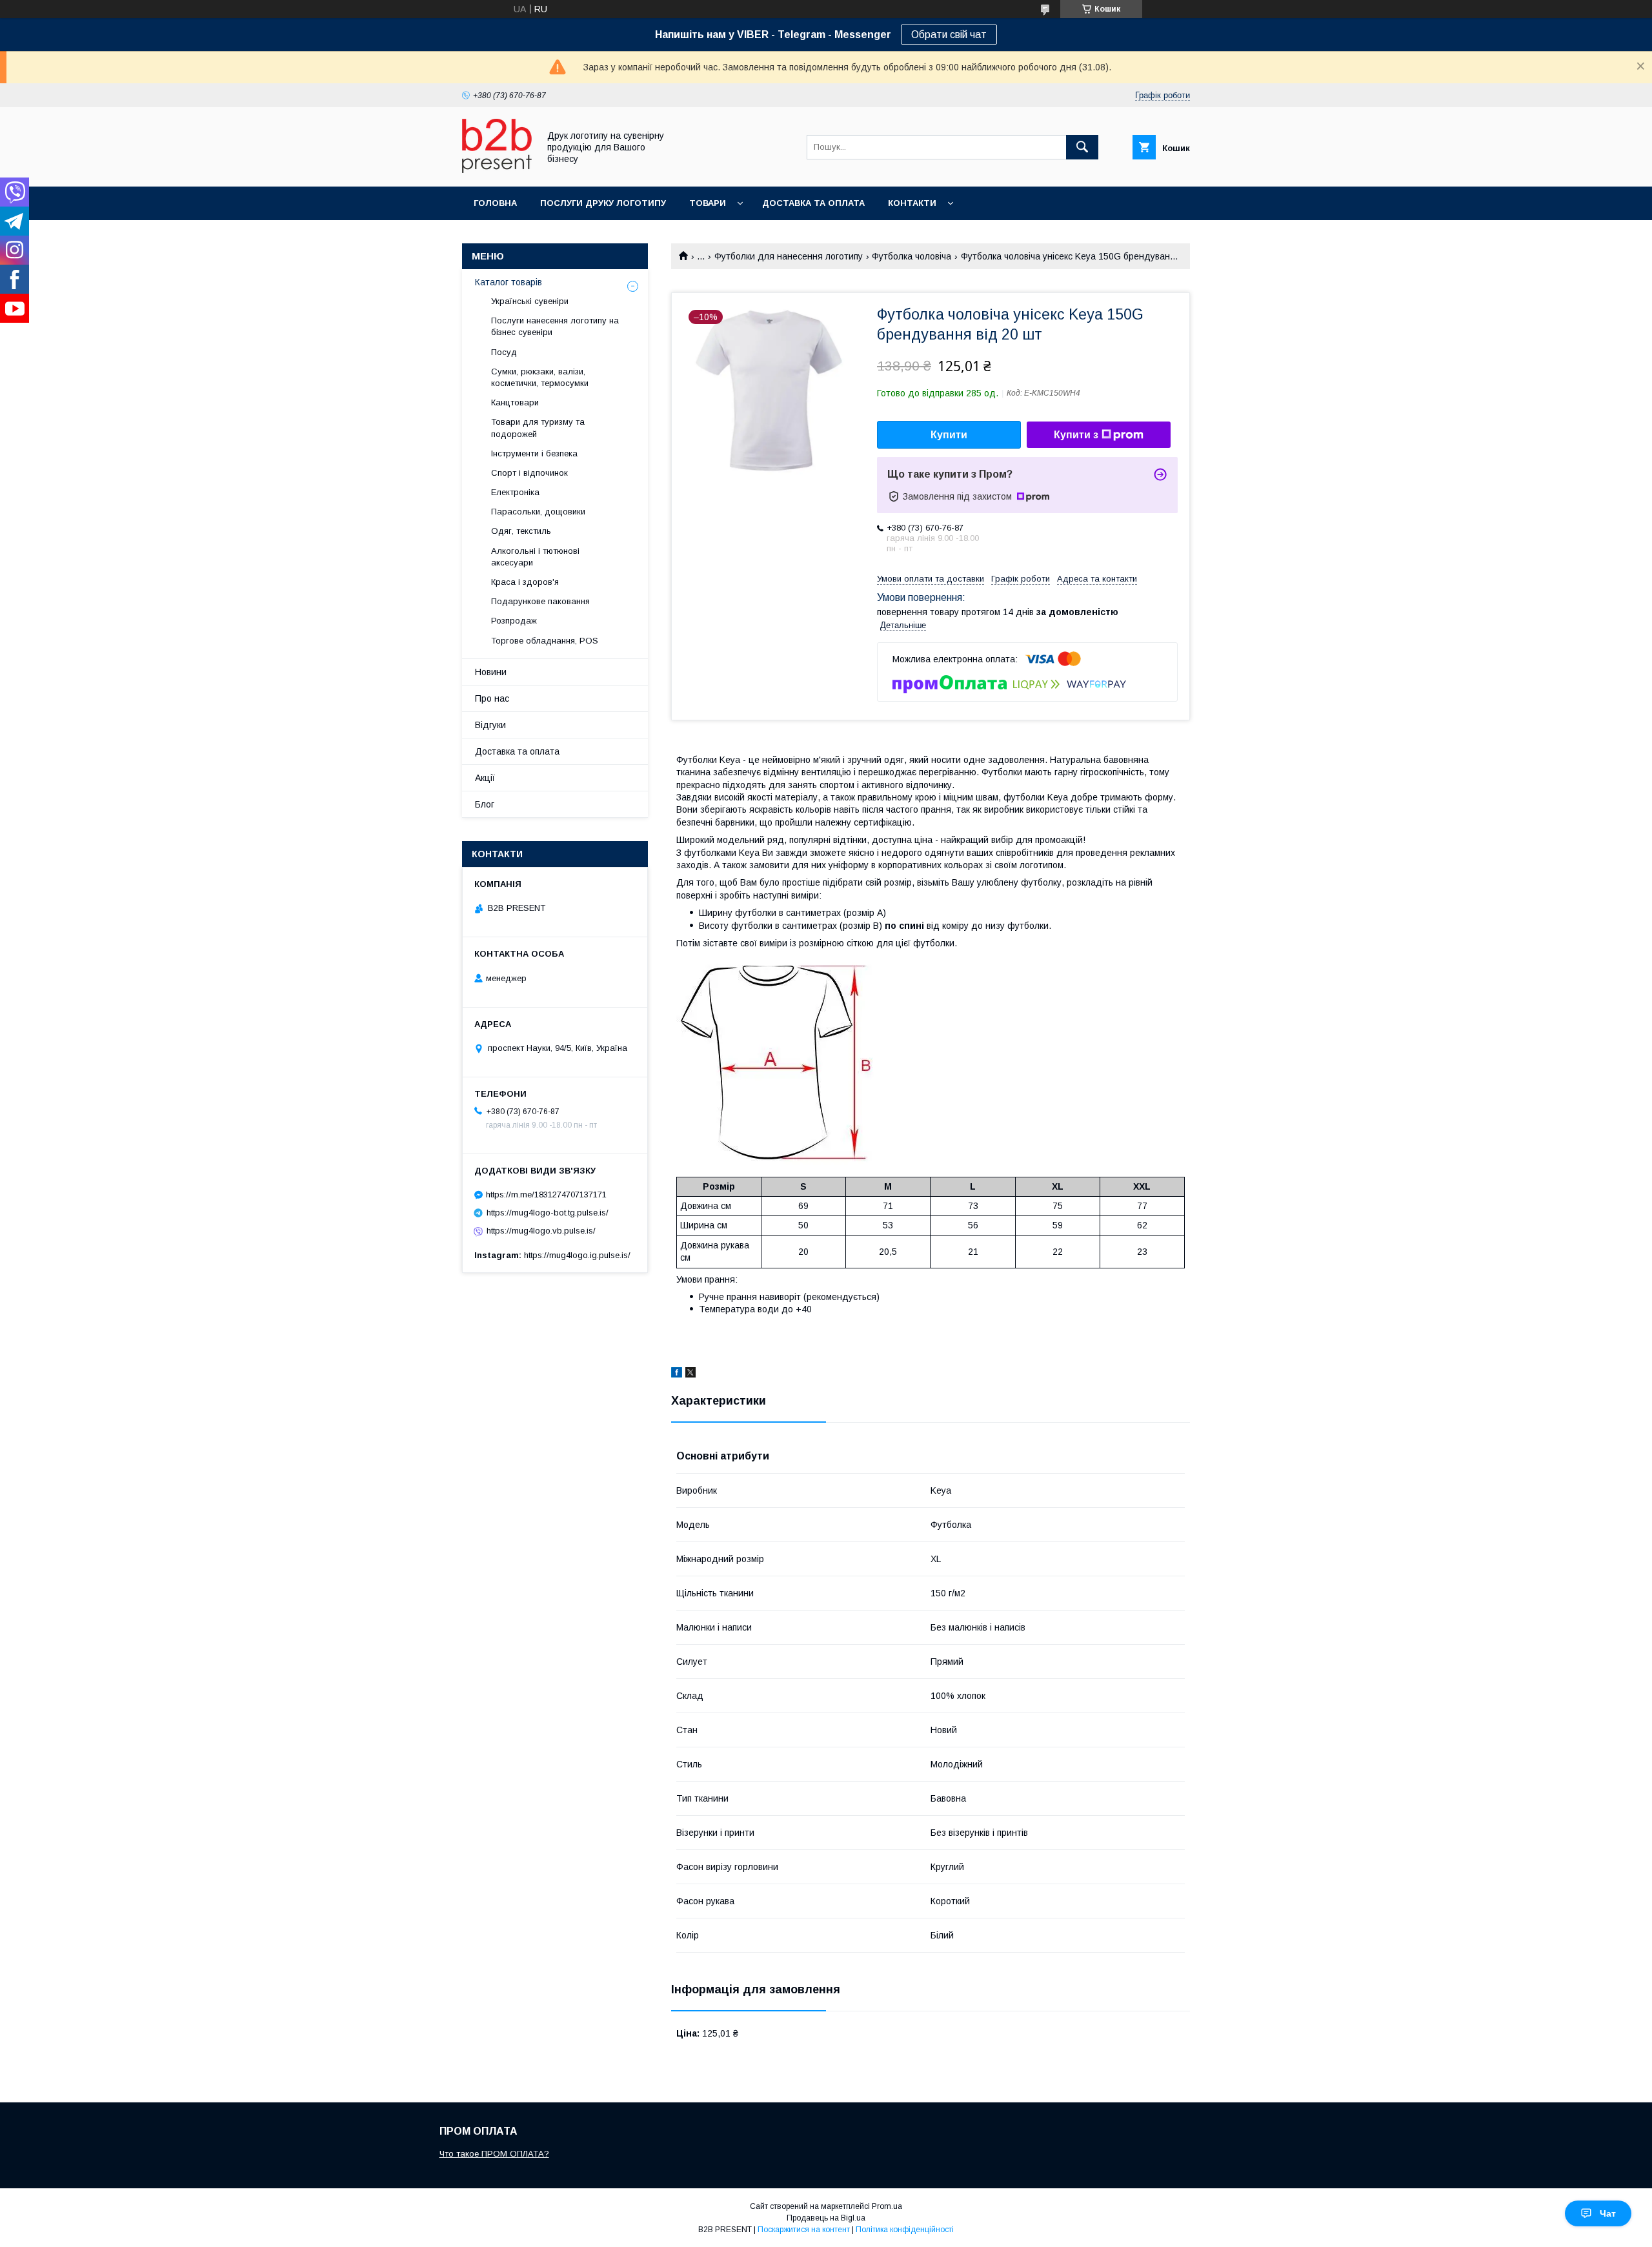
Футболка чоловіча (912, 256)
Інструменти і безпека (534, 453)
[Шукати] (1082, 147)
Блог (485, 804)
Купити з (1076, 435)
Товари (708, 203)
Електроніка (515, 492)
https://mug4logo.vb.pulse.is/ (541, 1231)
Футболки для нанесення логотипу (789, 256)
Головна (495, 203)
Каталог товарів (509, 282)
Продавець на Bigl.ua (826, 2218)
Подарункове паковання (540, 601)
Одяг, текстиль (521, 531)
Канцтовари (515, 402)
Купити (949, 435)
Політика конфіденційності (905, 2230)
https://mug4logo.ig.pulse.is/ (577, 1255)
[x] (690, 1374)
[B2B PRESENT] (497, 170)
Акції (485, 778)
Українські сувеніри (530, 301)
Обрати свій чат (949, 35)
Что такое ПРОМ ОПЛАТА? (494, 2154)
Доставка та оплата (813, 203)
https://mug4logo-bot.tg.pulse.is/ (548, 1213)
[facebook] (677, 1374)
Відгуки (490, 725)
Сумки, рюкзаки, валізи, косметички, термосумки (540, 377)
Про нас (492, 698)
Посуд (504, 352)
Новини (491, 672)
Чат (1608, 2213)
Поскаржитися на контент (804, 2230)
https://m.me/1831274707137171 (546, 1195)
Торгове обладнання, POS (545, 641)
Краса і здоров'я (525, 582)
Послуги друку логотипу (603, 203)
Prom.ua (887, 2206)
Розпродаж (514, 621)
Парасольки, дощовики (538, 512)
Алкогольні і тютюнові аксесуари (535, 557)
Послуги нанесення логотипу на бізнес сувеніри (555, 326)
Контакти (912, 203)
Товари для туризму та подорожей (538, 428)
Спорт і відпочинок (529, 473)
